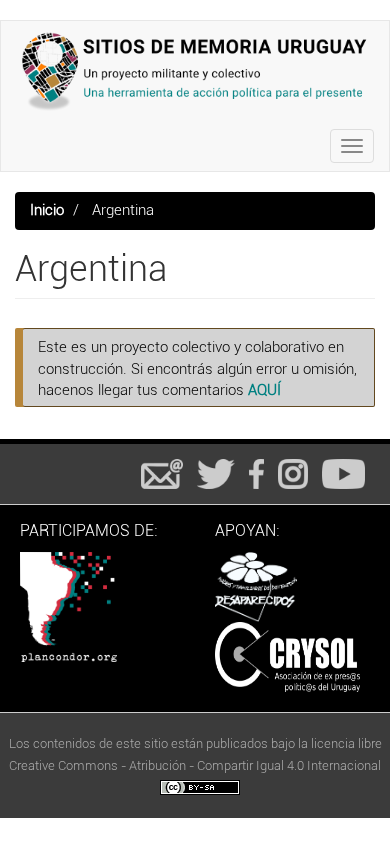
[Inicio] (195, 71)
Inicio (47, 210)
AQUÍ (264, 390)
